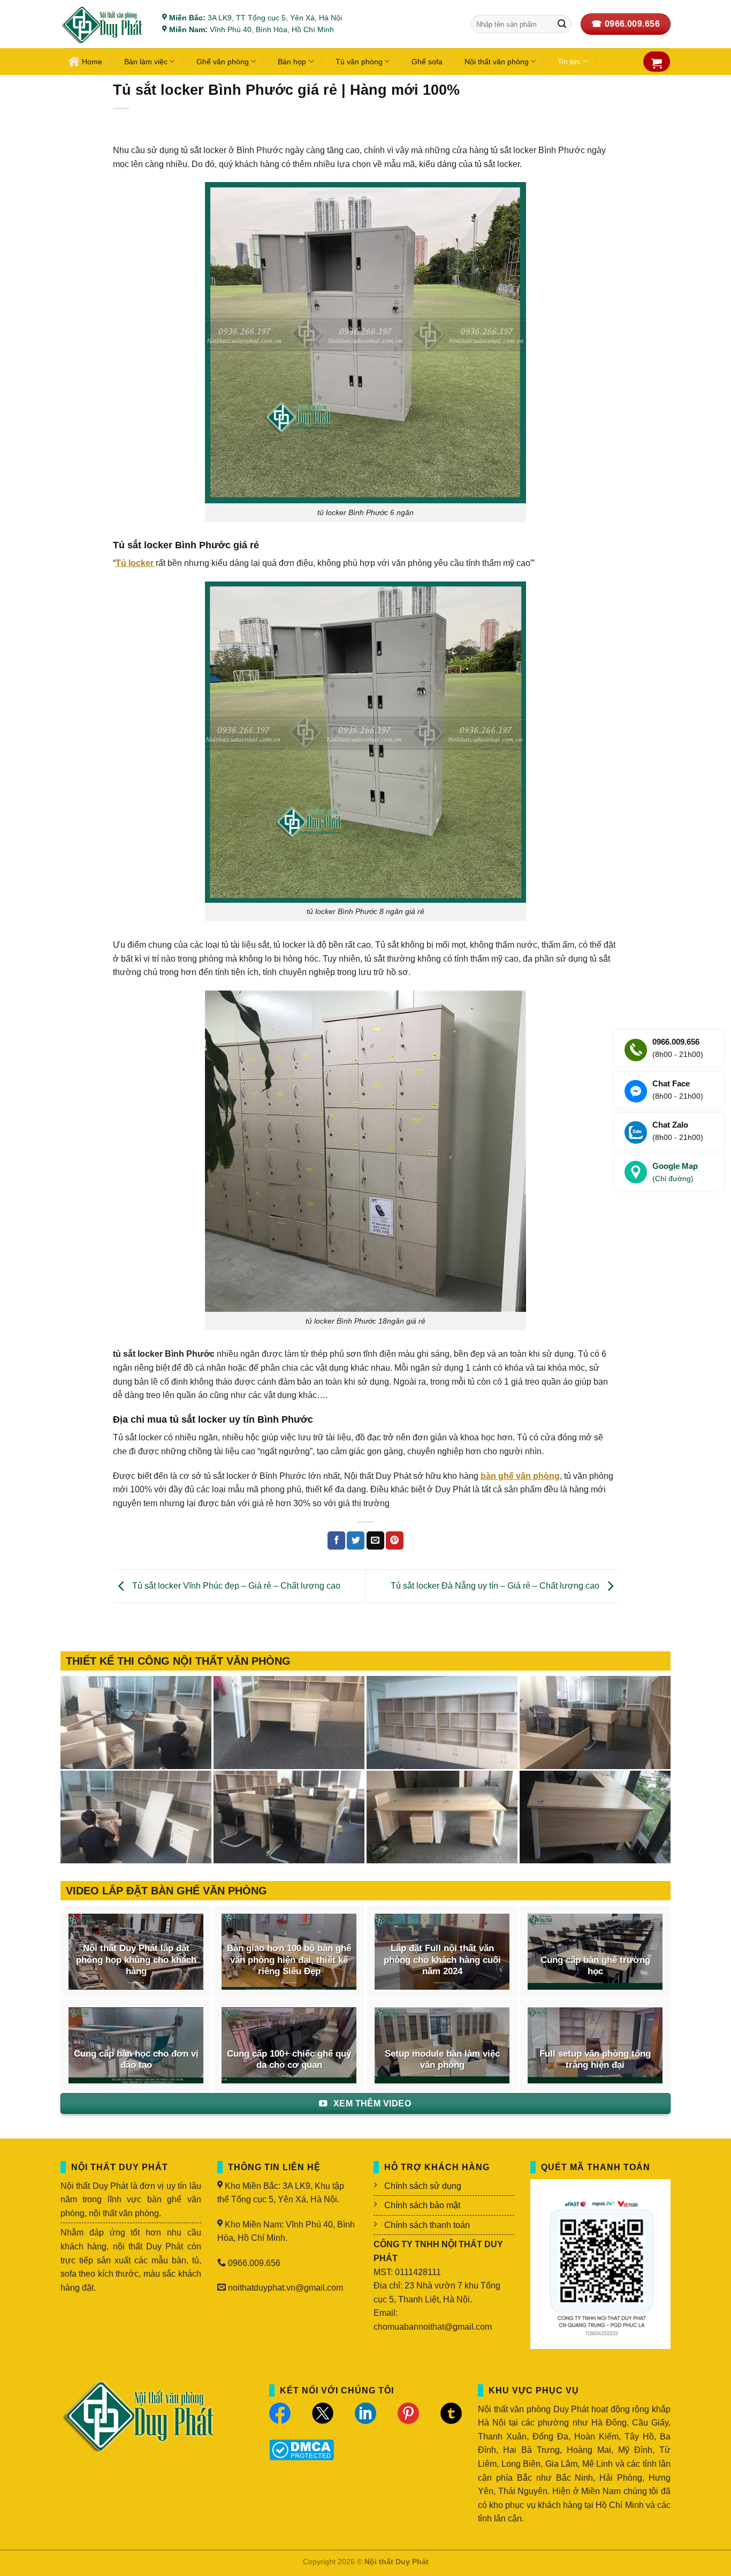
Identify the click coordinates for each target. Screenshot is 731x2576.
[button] (657, 63)
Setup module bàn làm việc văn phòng (442, 2060)
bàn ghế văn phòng (520, 1476)
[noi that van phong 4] (442, 1723)
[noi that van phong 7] (136, 1723)
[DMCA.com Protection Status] (302, 2449)
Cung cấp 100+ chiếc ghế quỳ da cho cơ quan (289, 2060)
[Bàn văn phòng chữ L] (595, 1817)
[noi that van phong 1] (289, 1817)
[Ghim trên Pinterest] (395, 1540)
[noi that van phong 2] (136, 1817)
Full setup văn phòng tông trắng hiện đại (595, 2060)
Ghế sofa (427, 62)
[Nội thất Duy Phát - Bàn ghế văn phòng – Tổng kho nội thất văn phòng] (103, 24)
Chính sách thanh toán (427, 2225)
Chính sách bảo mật (422, 2205)
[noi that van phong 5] (289, 1723)
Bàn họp (292, 62)
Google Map (675, 1172)
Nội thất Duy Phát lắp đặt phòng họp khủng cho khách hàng (136, 1960)
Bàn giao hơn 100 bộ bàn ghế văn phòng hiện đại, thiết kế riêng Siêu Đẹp (289, 1960)
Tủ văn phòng (359, 62)
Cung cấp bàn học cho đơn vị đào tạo (136, 2060)
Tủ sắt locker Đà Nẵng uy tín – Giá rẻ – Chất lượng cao (496, 1586)
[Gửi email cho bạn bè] (375, 1540)
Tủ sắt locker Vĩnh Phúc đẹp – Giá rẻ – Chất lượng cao (235, 1586)
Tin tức (569, 62)
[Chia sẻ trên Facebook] (336, 1540)
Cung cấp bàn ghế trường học (595, 1966)
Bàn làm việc (146, 62)
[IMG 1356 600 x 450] (442, 1817)
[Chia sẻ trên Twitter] (356, 1540)
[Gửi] (562, 24)
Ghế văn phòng (223, 62)
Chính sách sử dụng (423, 2186)
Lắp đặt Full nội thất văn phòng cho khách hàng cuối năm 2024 (442, 1960)
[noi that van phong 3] (595, 1723)
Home (92, 62)
